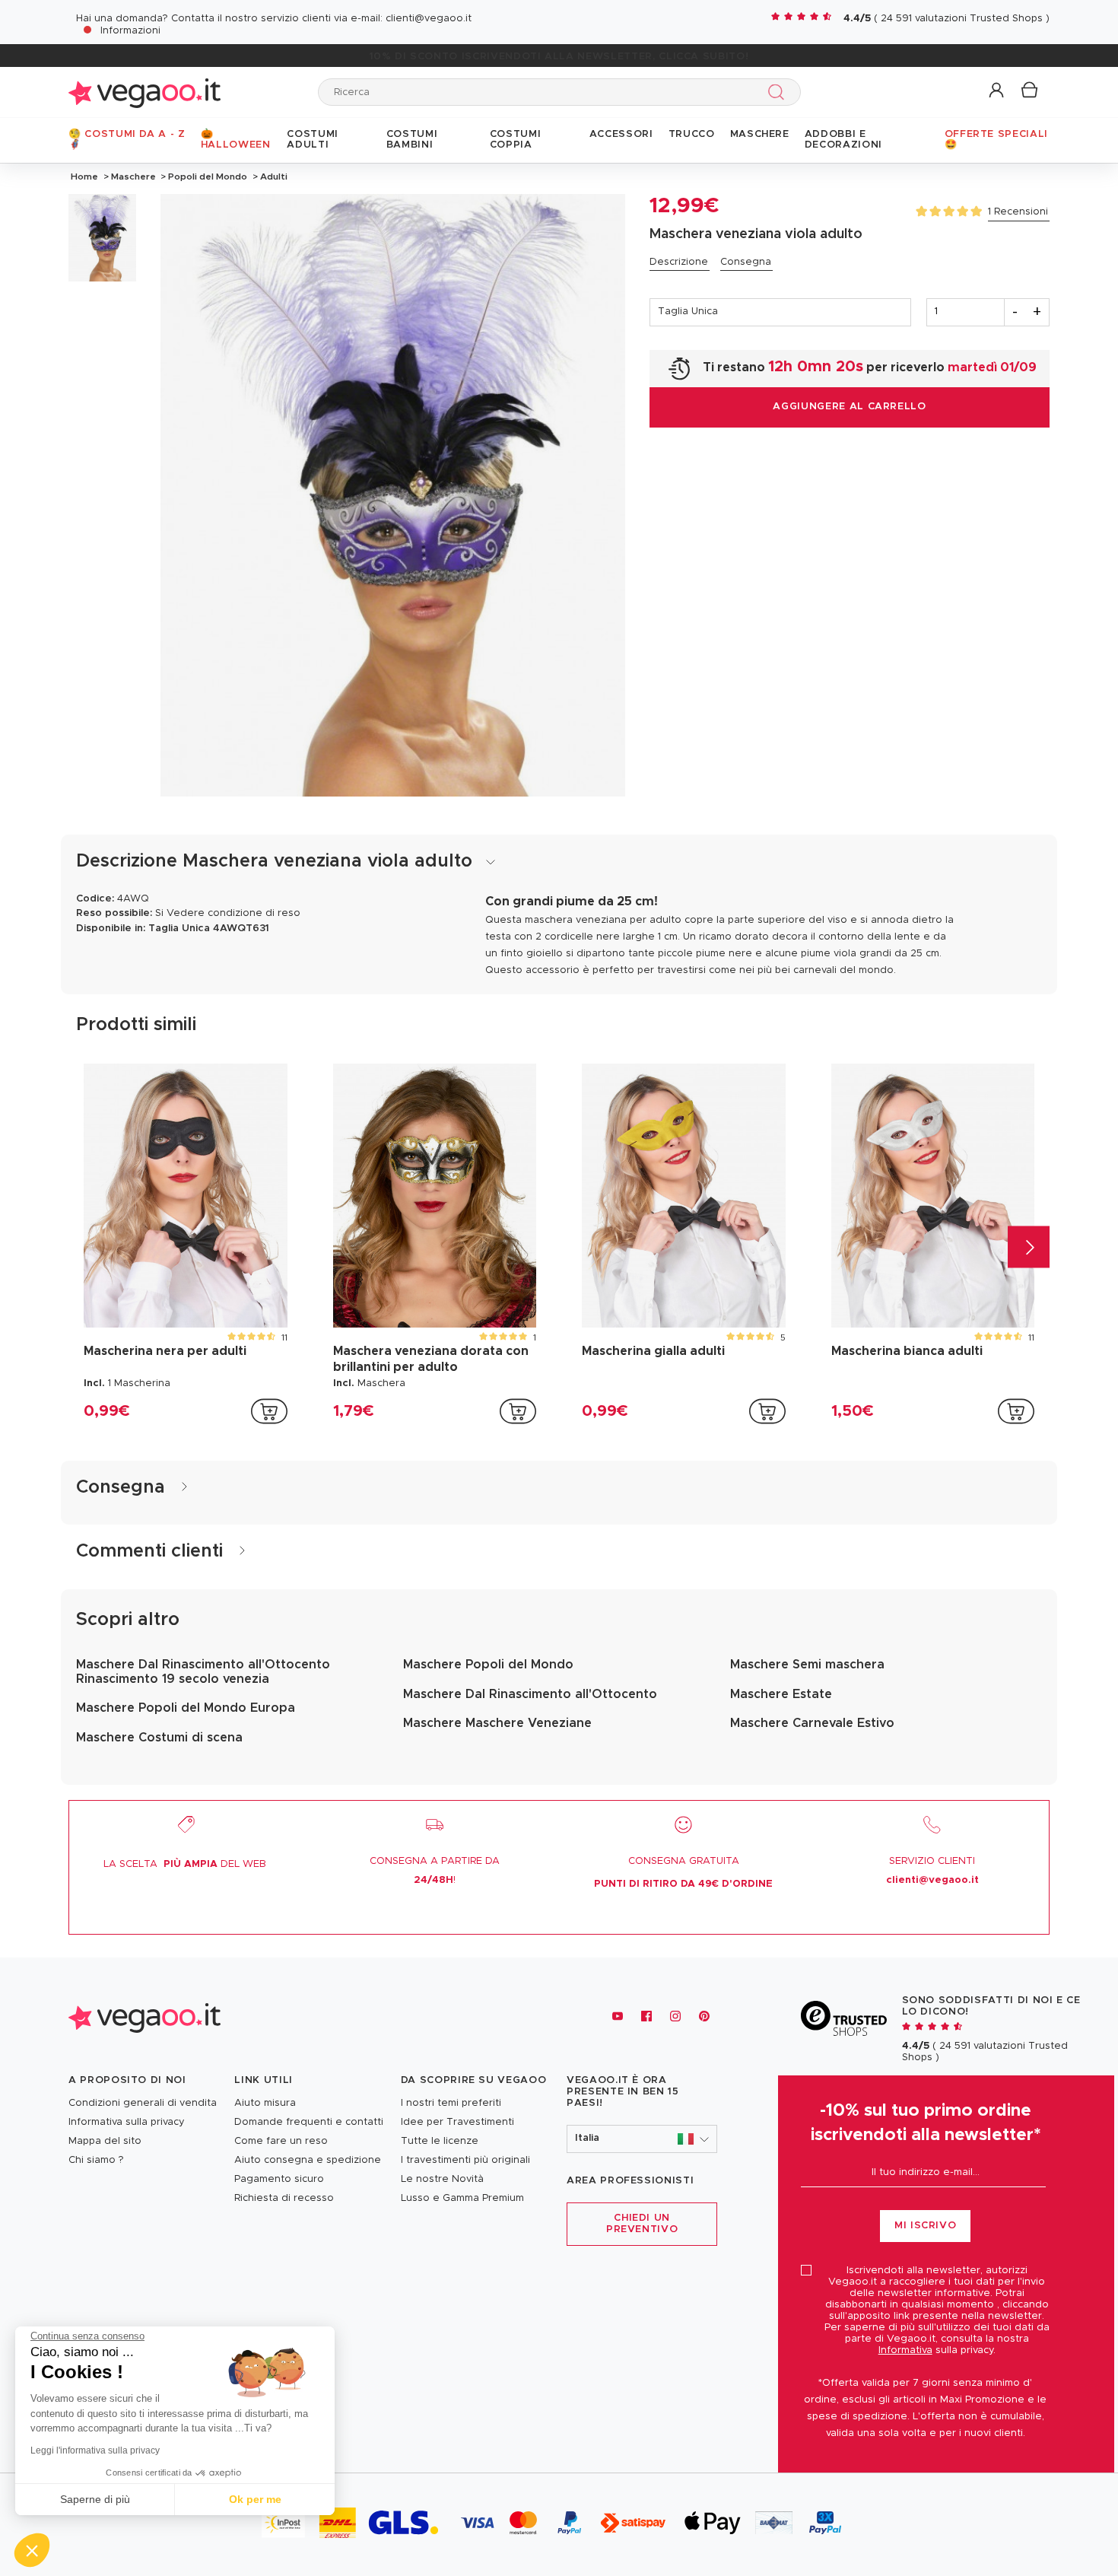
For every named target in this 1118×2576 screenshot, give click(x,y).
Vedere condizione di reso (233, 913)
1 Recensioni (1018, 212)
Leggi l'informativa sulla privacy (95, 2450)
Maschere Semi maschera (807, 1665)
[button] (997, 91)
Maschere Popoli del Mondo (488, 1665)
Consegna (746, 262)
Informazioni (130, 31)
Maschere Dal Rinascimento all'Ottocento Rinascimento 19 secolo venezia (203, 1671)
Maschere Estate (781, 1694)
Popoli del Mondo (208, 177)
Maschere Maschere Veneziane (497, 1723)
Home (84, 177)
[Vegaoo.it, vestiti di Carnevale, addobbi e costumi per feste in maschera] (145, 92)
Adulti (273, 177)
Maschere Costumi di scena (159, 1738)
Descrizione (679, 262)
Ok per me (255, 2499)
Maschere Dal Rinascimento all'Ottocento (530, 1694)
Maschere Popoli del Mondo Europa (186, 1708)
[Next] (1029, 1247)
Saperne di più (95, 2499)
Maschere (133, 177)
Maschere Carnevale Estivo (812, 1723)
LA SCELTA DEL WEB (185, 1864)
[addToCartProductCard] (269, 1411)
